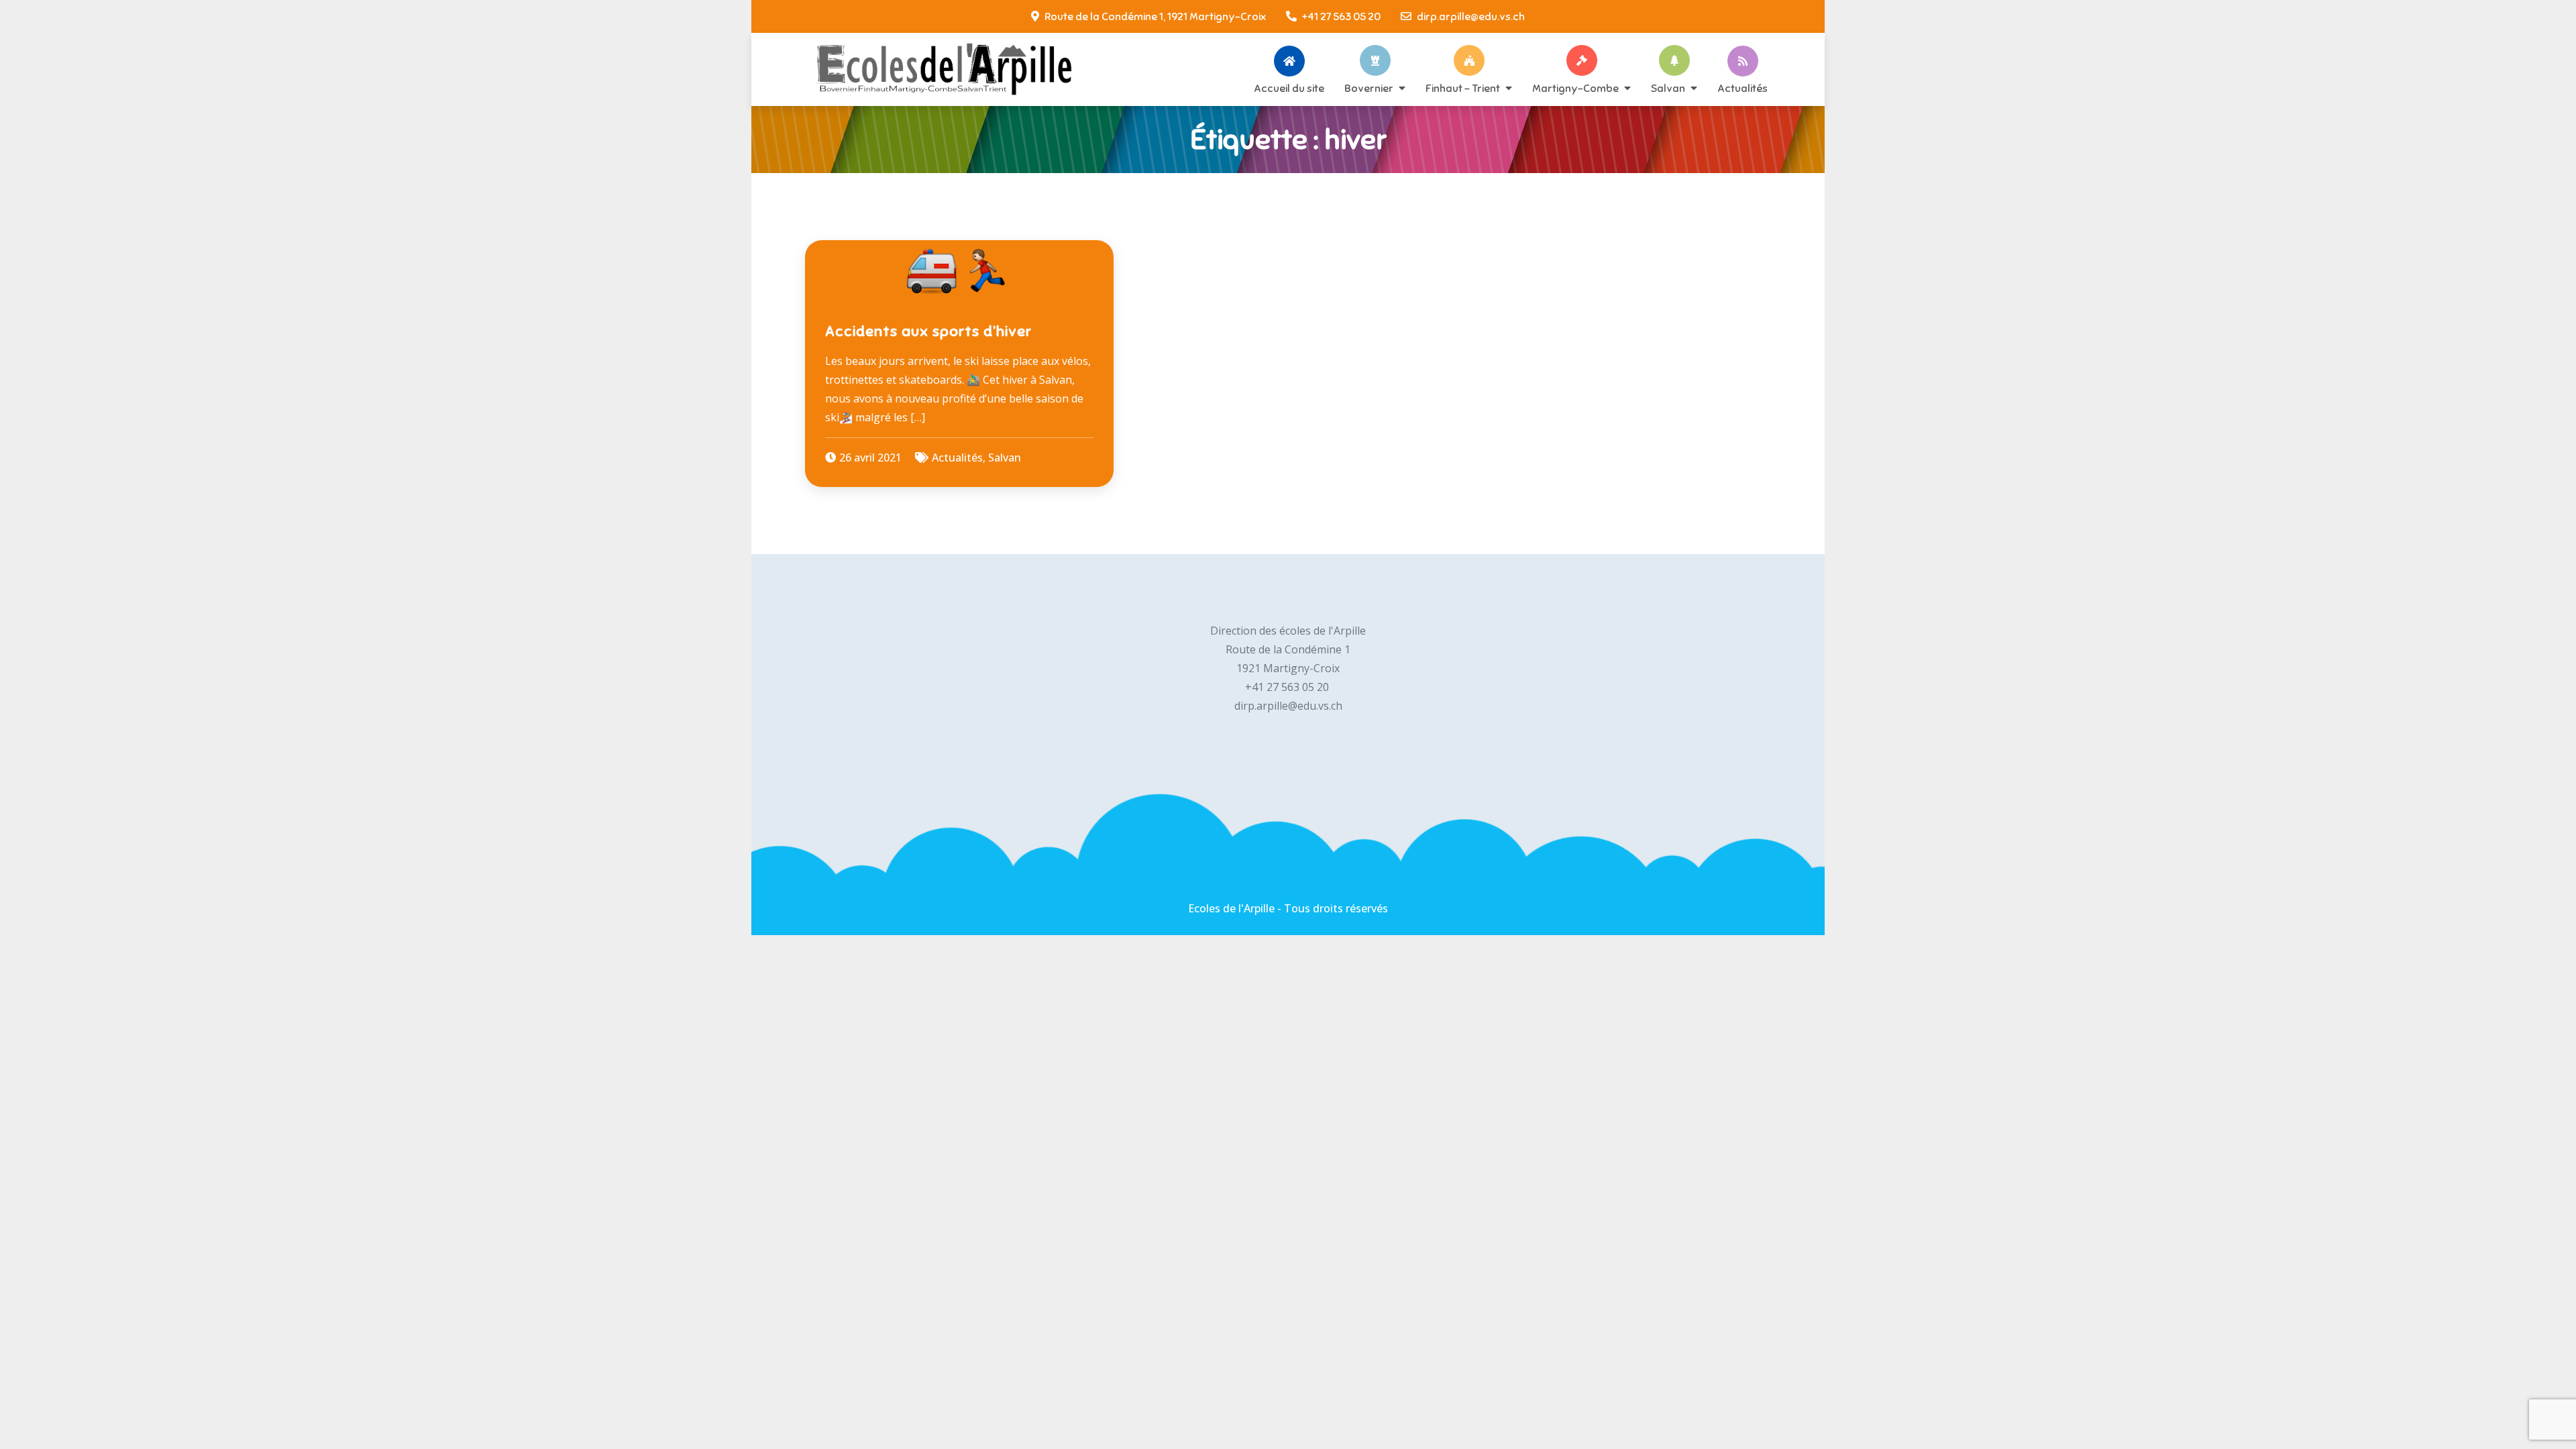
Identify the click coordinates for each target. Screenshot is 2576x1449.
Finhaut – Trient (1463, 88)
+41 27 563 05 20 (1341, 17)
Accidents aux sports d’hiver (928, 331)
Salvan (1668, 88)
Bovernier (1369, 88)
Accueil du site (1289, 88)
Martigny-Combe (1575, 88)
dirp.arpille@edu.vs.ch (1471, 17)
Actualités (1742, 88)
